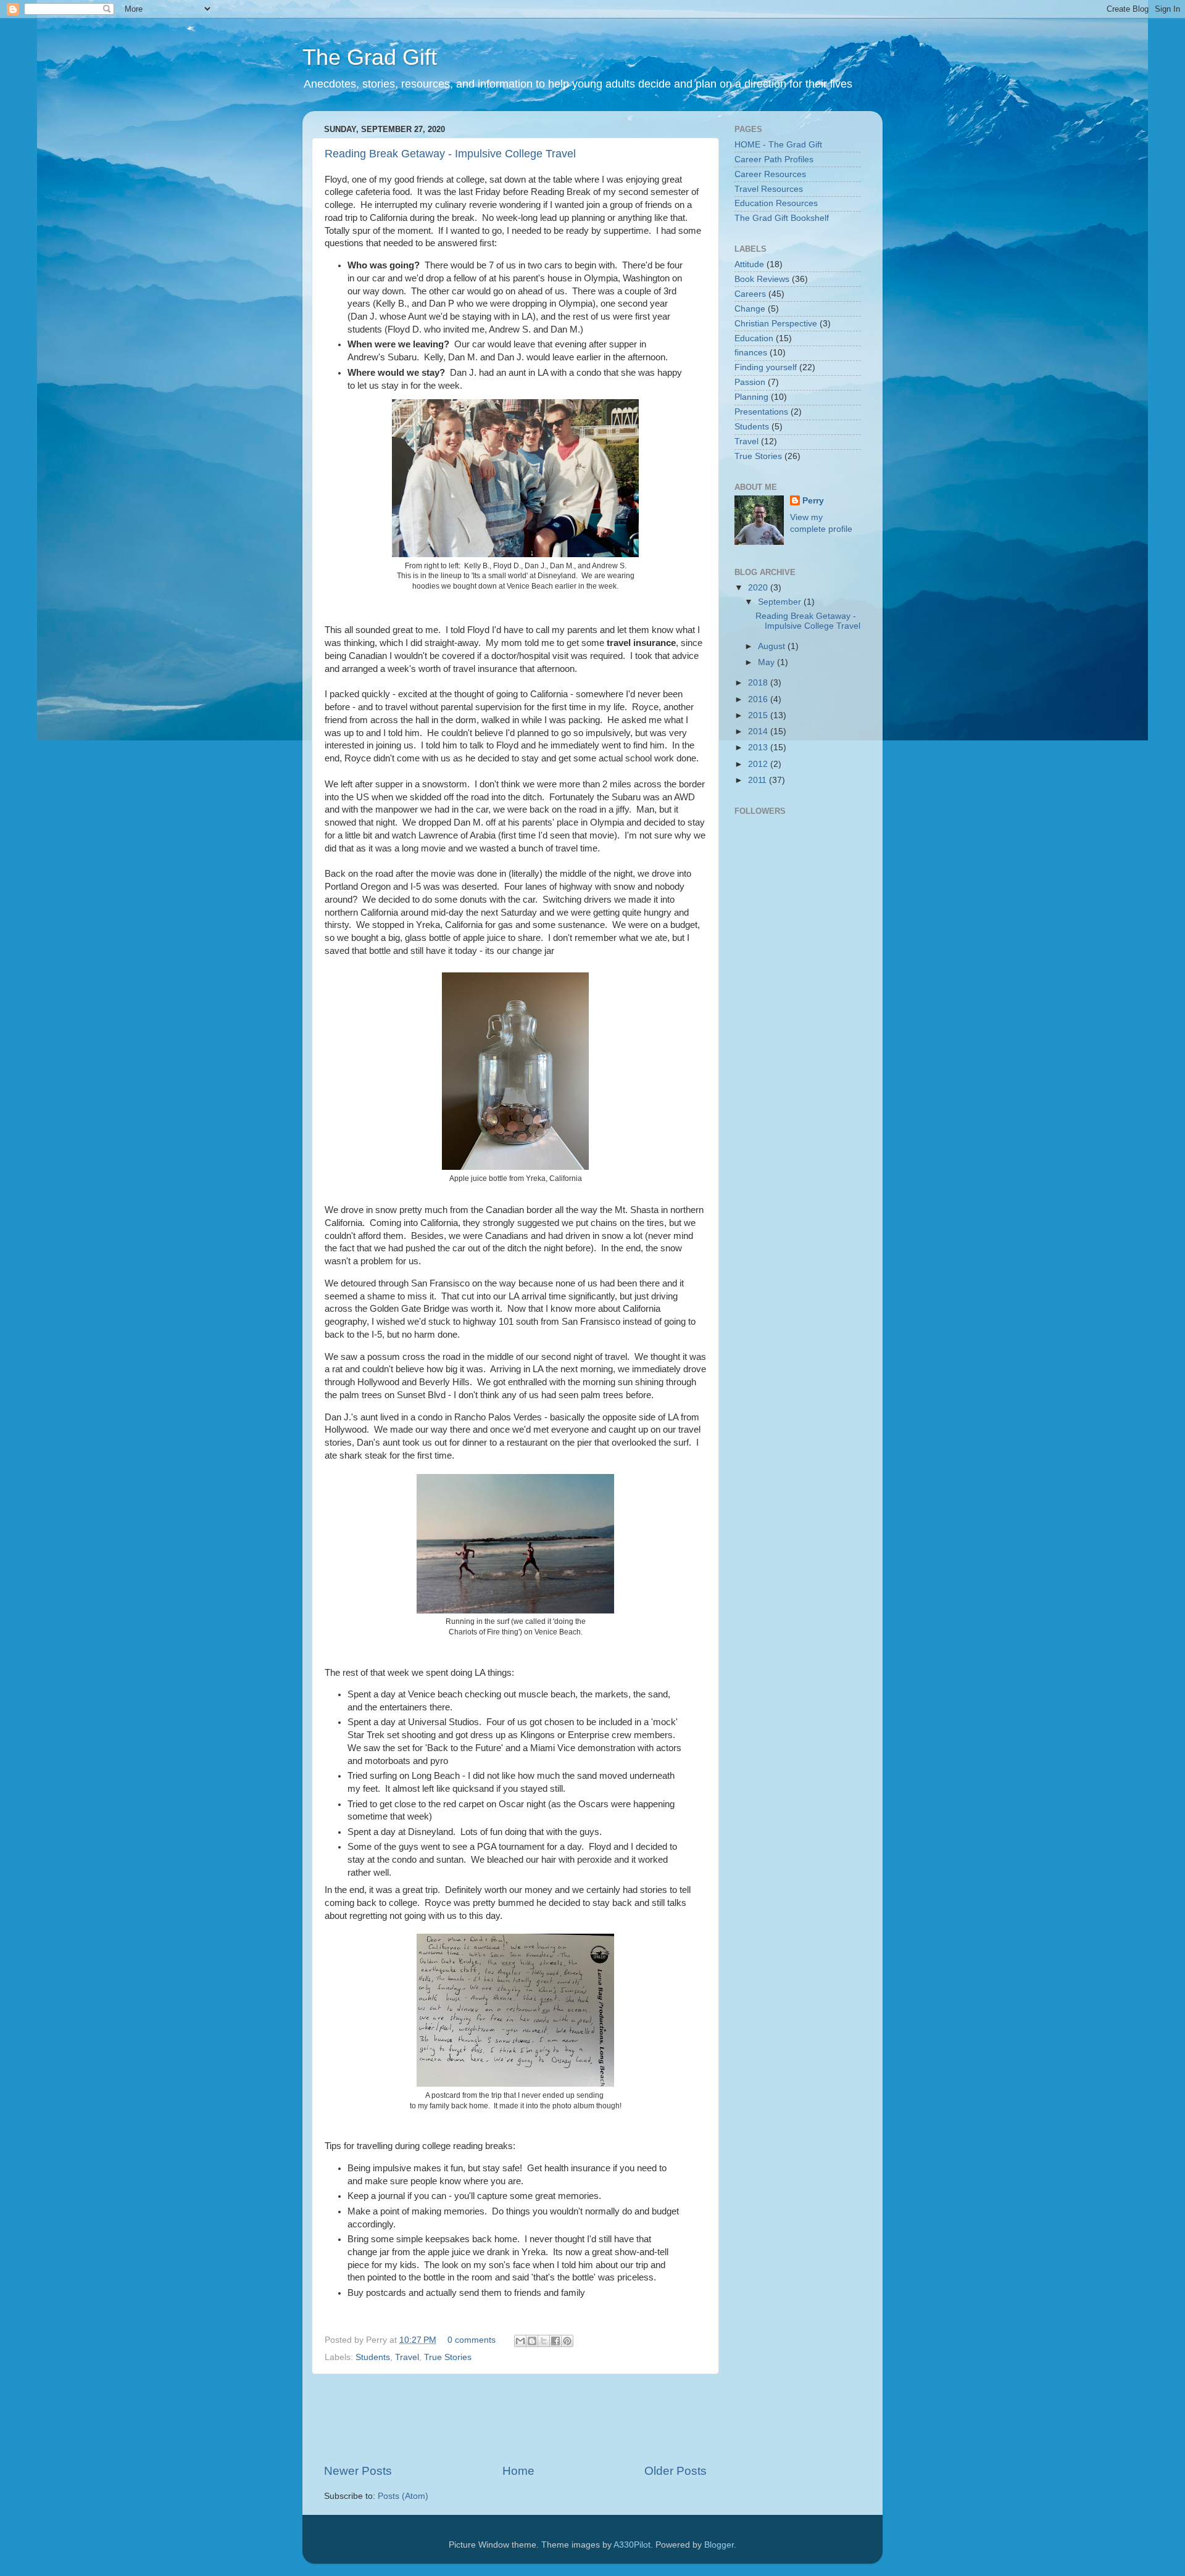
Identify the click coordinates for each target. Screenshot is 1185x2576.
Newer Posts (358, 2471)
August (773, 646)
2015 (759, 715)
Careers (750, 294)
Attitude (749, 264)
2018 (759, 683)
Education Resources (776, 203)
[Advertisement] (549, 2419)
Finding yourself (766, 367)
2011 (759, 780)
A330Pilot (632, 2545)
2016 (759, 699)
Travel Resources (769, 189)
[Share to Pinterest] (567, 2341)
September (781, 602)
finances (751, 353)
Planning (751, 397)
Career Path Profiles (774, 159)
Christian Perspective (776, 324)
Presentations (761, 412)
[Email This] (520, 2341)
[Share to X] (544, 2341)
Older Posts (676, 2471)
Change (750, 309)
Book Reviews (762, 279)
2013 (759, 748)
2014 (759, 731)
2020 (759, 588)
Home (518, 2471)
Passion (750, 382)
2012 (759, 764)
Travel (407, 2357)
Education (754, 338)
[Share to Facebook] (555, 2341)
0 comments (472, 2340)
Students (373, 2357)
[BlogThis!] (532, 2341)
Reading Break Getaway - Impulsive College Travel (450, 154)
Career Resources (770, 174)
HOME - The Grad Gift (778, 145)
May (767, 662)
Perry (813, 501)
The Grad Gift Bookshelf (782, 218)
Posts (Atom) (403, 2496)
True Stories (448, 2357)
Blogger (719, 2545)
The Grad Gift (370, 57)
